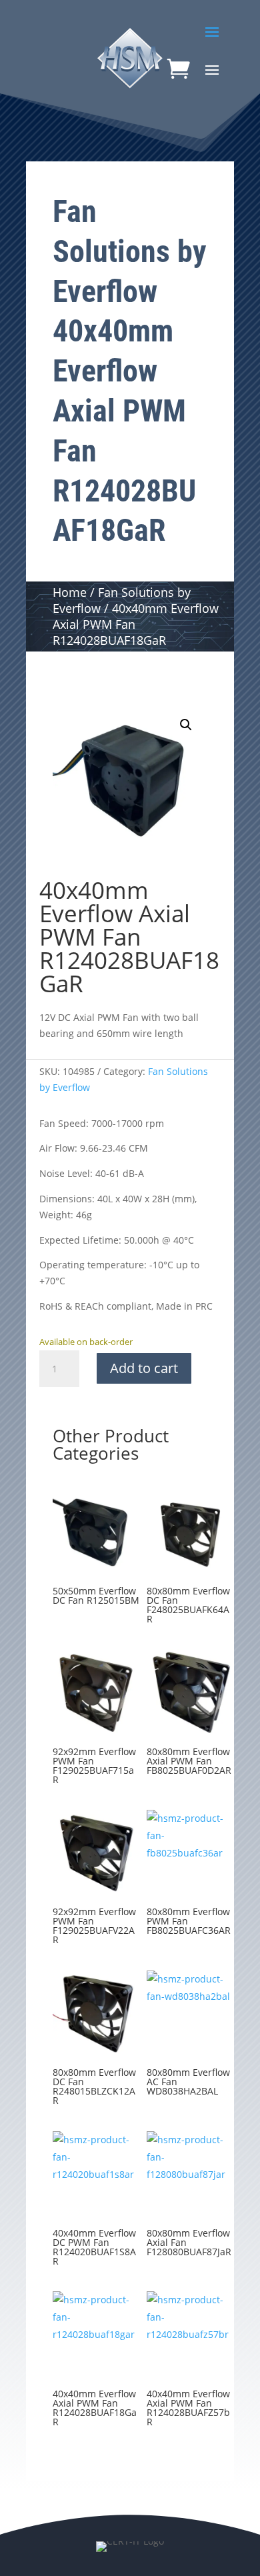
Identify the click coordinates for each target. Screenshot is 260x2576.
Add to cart (144, 1368)
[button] (186, 725)
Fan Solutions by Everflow (130, 251)
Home (70, 592)
